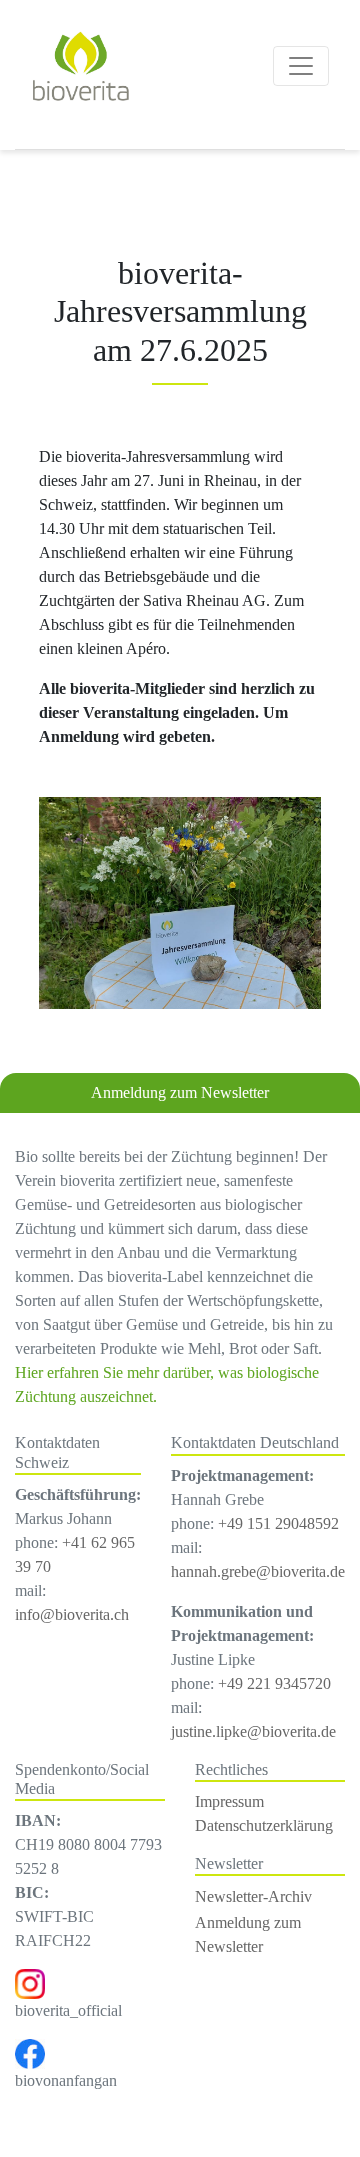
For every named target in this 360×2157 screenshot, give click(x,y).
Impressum (229, 1801)
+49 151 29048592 (278, 1523)
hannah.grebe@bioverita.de (258, 1571)
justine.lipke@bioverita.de (253, 1731)
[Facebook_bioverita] (30, 2052)
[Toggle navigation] (301, 66)
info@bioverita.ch (72, 1614)
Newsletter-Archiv (253, 1896)
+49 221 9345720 (274, 1683)
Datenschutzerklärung (264, 1825)
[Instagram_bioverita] (30, 1982)
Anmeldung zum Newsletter (180, 1092)
